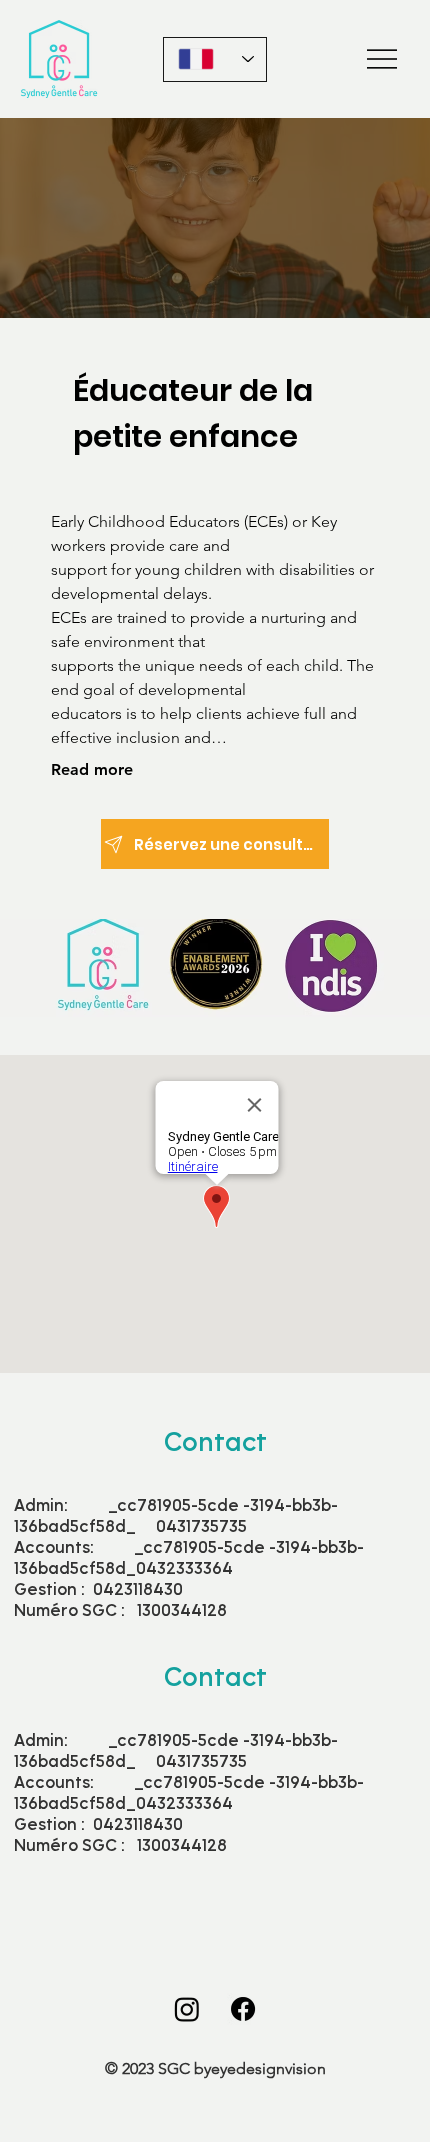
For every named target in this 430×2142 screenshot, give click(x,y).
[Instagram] (187, 2009)
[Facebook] (243, 2009)
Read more (92, 769)
